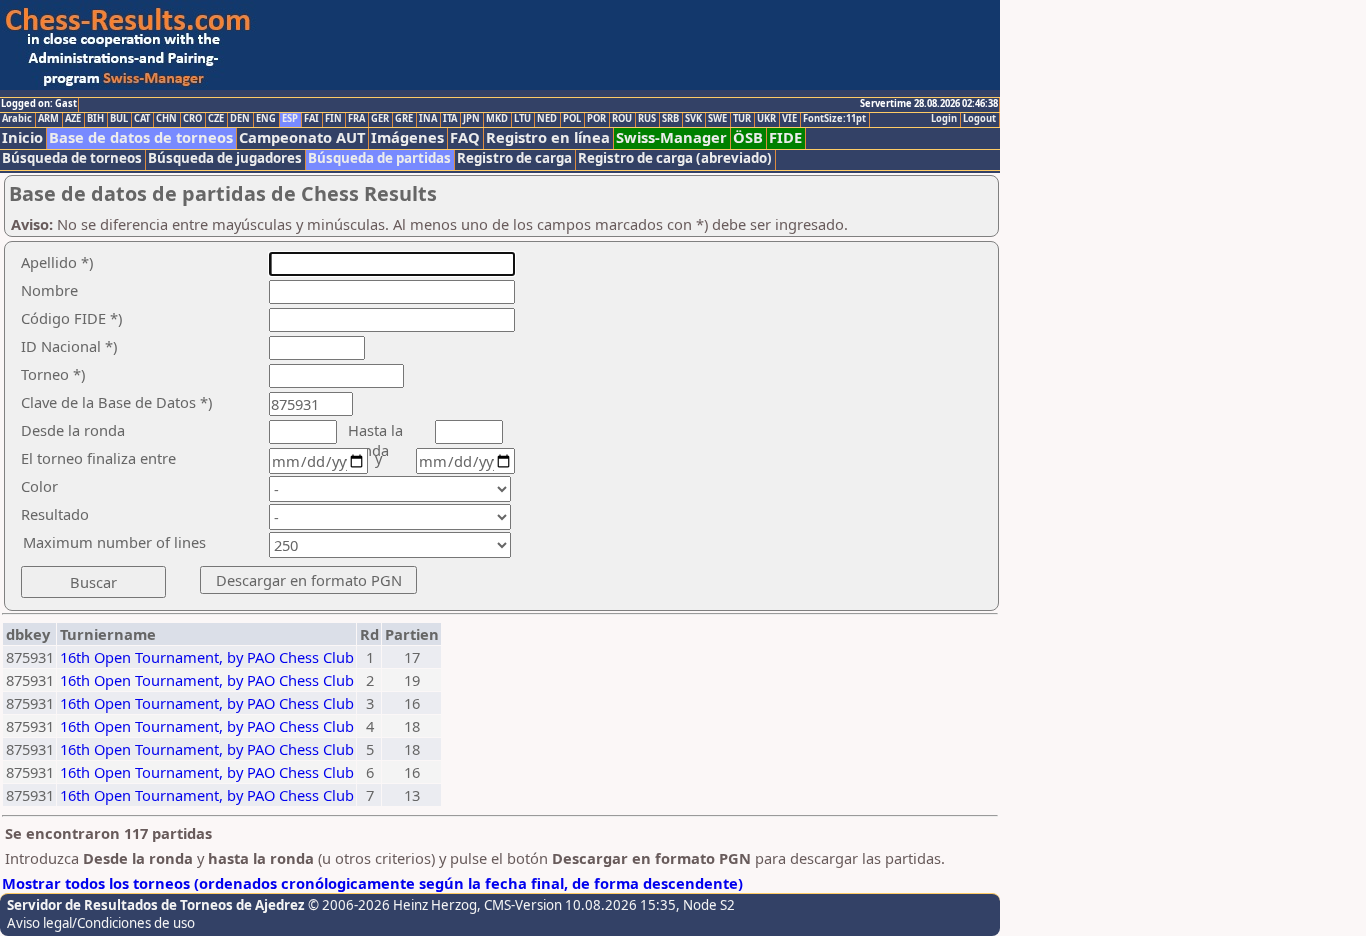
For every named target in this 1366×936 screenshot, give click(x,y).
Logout (979, 119)
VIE (789, 119)
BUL (119, 119)
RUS (647, 119)
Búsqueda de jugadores (225, 158)
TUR (742, 119)
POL (572, 119)
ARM (48, 119)
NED (547, 119)
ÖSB (748, 137)
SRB (670, 119)
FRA (356, 119)
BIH (95, 119)
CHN (166, 119)
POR (596, 119)
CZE (216, 119)
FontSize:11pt (834, 119)
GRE (404, 119)
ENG (266, 119)
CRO (192, 119)
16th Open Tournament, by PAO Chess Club (207, 657)
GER (380, 119)
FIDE (785, 137)
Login (944, 119)
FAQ (465, 137)
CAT (142, 119)
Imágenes (407, 137)
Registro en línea (548, 137)
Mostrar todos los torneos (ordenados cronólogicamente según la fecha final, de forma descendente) (372, 883)
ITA (450, 119)
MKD (497, 119)
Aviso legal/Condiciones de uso (101, 923)
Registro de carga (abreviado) (675, 158)
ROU (622, 119)
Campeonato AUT (302, 137)
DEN (240, 119)
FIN (333, 119)
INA (428, 119)
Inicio (22, 137)
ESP (290, 119)
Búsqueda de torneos (72, 158)
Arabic (17, 119)
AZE (73, 119)
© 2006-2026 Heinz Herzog (392, 905)
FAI (311, 119)
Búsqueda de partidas (379, 158)
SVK (693, 119)
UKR (766, 119)
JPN (471, 119)
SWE (717, 119)
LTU (522, 119)
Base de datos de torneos (141, 137)
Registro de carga (514, 158)
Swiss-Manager (671, 137)
